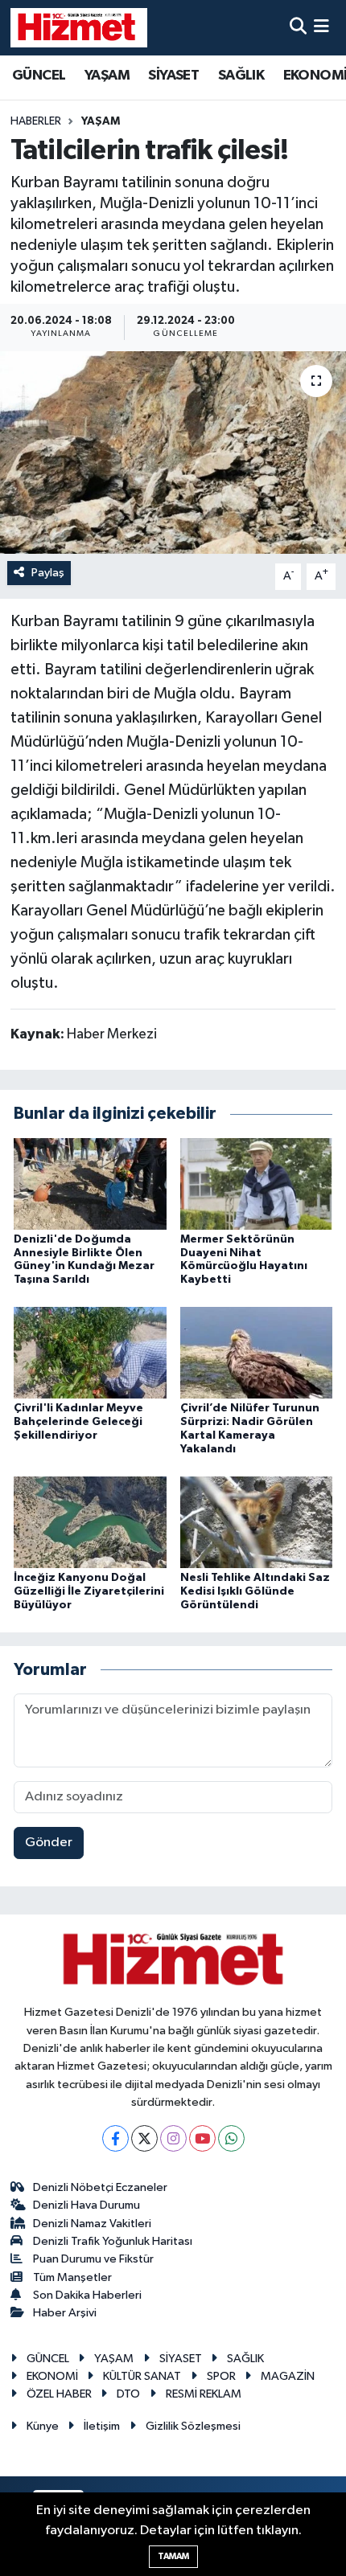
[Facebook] (115, 2138)
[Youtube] (202, 2138)
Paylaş (48, 573)
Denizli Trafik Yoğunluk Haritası (113, 2241)
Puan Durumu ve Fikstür (93, 2259)
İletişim (102, 2426)
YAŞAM (107, 76)
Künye (43, 2426)
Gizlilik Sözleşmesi (193, 2426)
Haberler (36, 121)
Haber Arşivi (65, 2313)
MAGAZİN (288, 2376)
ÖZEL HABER (59, 2394)
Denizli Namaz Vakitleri (92, 2224)
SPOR (221, 2376)
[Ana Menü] (321, 28)
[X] (144, 2138)
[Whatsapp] (231, 2138)
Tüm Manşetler (72, 2277)
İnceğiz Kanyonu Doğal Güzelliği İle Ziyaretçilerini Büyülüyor (89, 1591)
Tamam (173, 2556)
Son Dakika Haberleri (87, 2295)
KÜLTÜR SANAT (142, 2376)
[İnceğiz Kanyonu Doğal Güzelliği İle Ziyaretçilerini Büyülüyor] (90, 1522)
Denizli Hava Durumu (86, 2205)
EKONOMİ (52, 2376)
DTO (128, 2394)
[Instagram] (173, 2138)
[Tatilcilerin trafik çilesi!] (173, 453)
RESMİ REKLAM (204, 2394)
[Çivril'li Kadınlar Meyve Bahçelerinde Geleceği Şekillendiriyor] (90, 1352)
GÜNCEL (39, 76)
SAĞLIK (241, 76)
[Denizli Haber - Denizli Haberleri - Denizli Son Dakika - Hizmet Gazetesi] (79, 27)
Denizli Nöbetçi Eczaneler (100, 2187)
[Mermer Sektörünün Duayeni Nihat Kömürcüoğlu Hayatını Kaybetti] (257, 1184)
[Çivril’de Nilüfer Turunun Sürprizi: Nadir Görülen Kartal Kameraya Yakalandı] (257, 1352)
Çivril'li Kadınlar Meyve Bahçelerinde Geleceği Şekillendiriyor (78, 1422)
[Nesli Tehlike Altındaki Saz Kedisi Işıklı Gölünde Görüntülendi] (257, 1522)
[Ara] (298, 28)
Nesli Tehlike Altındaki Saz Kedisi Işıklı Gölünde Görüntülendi (255, 1591)
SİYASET (173, 76)
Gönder (49, 1843)
